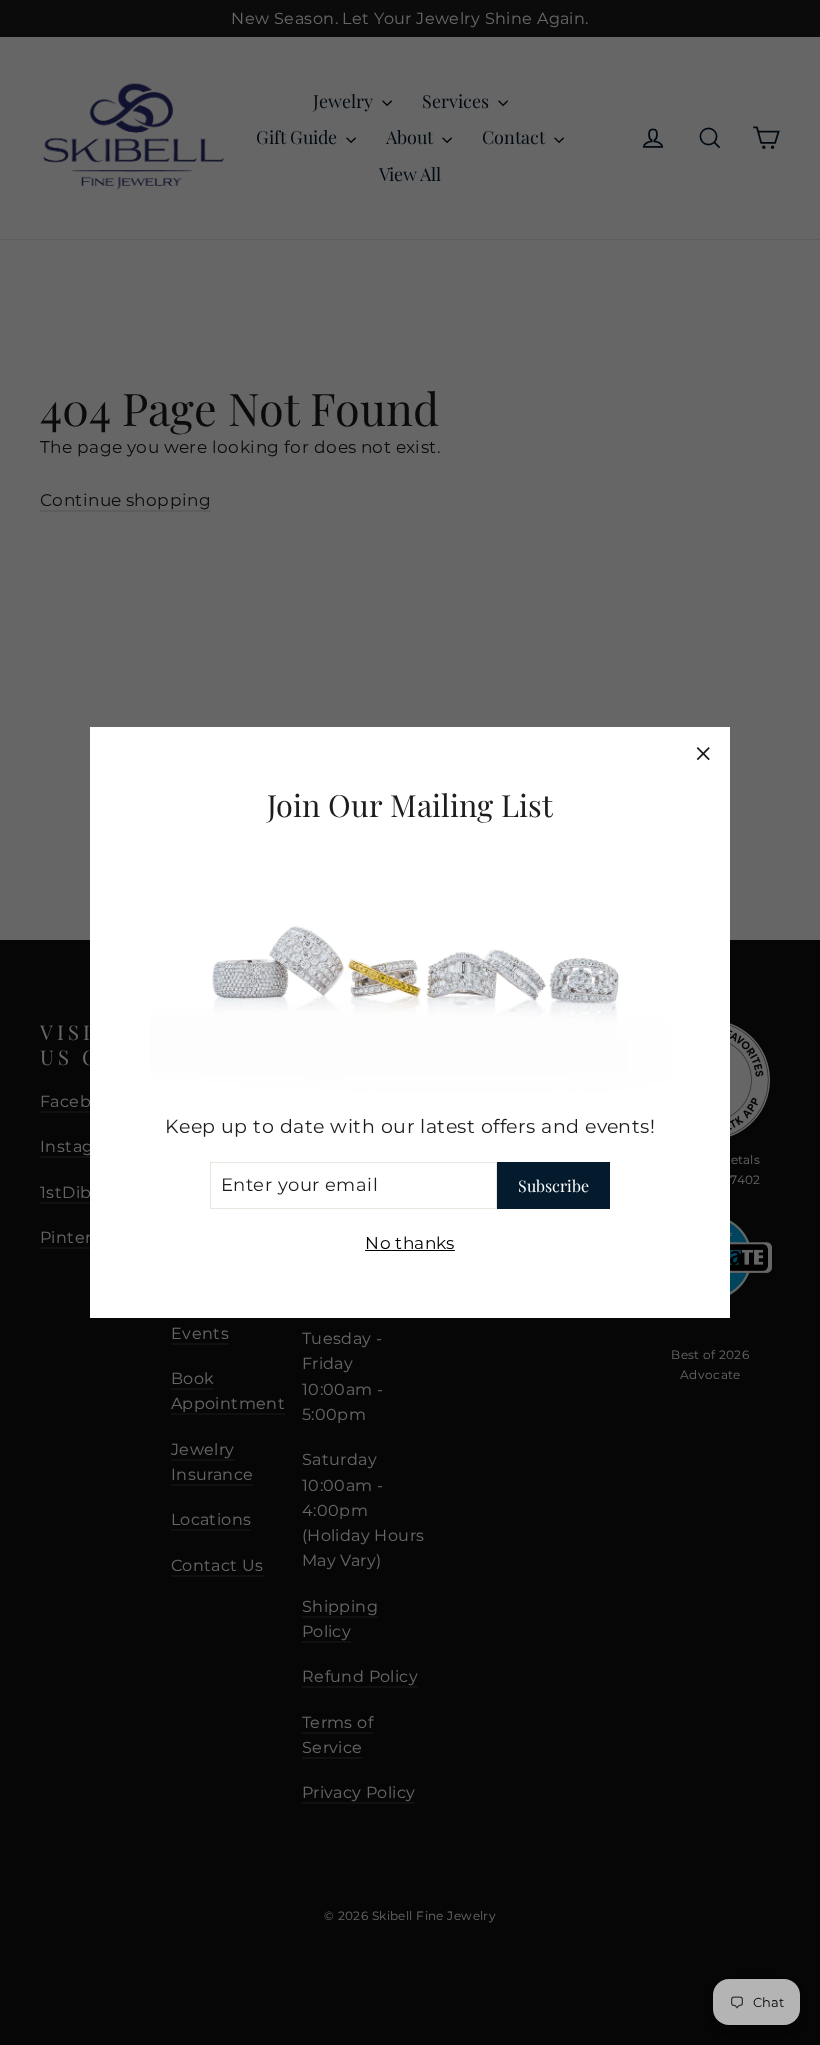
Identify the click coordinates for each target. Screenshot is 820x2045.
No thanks (410, 1243)
